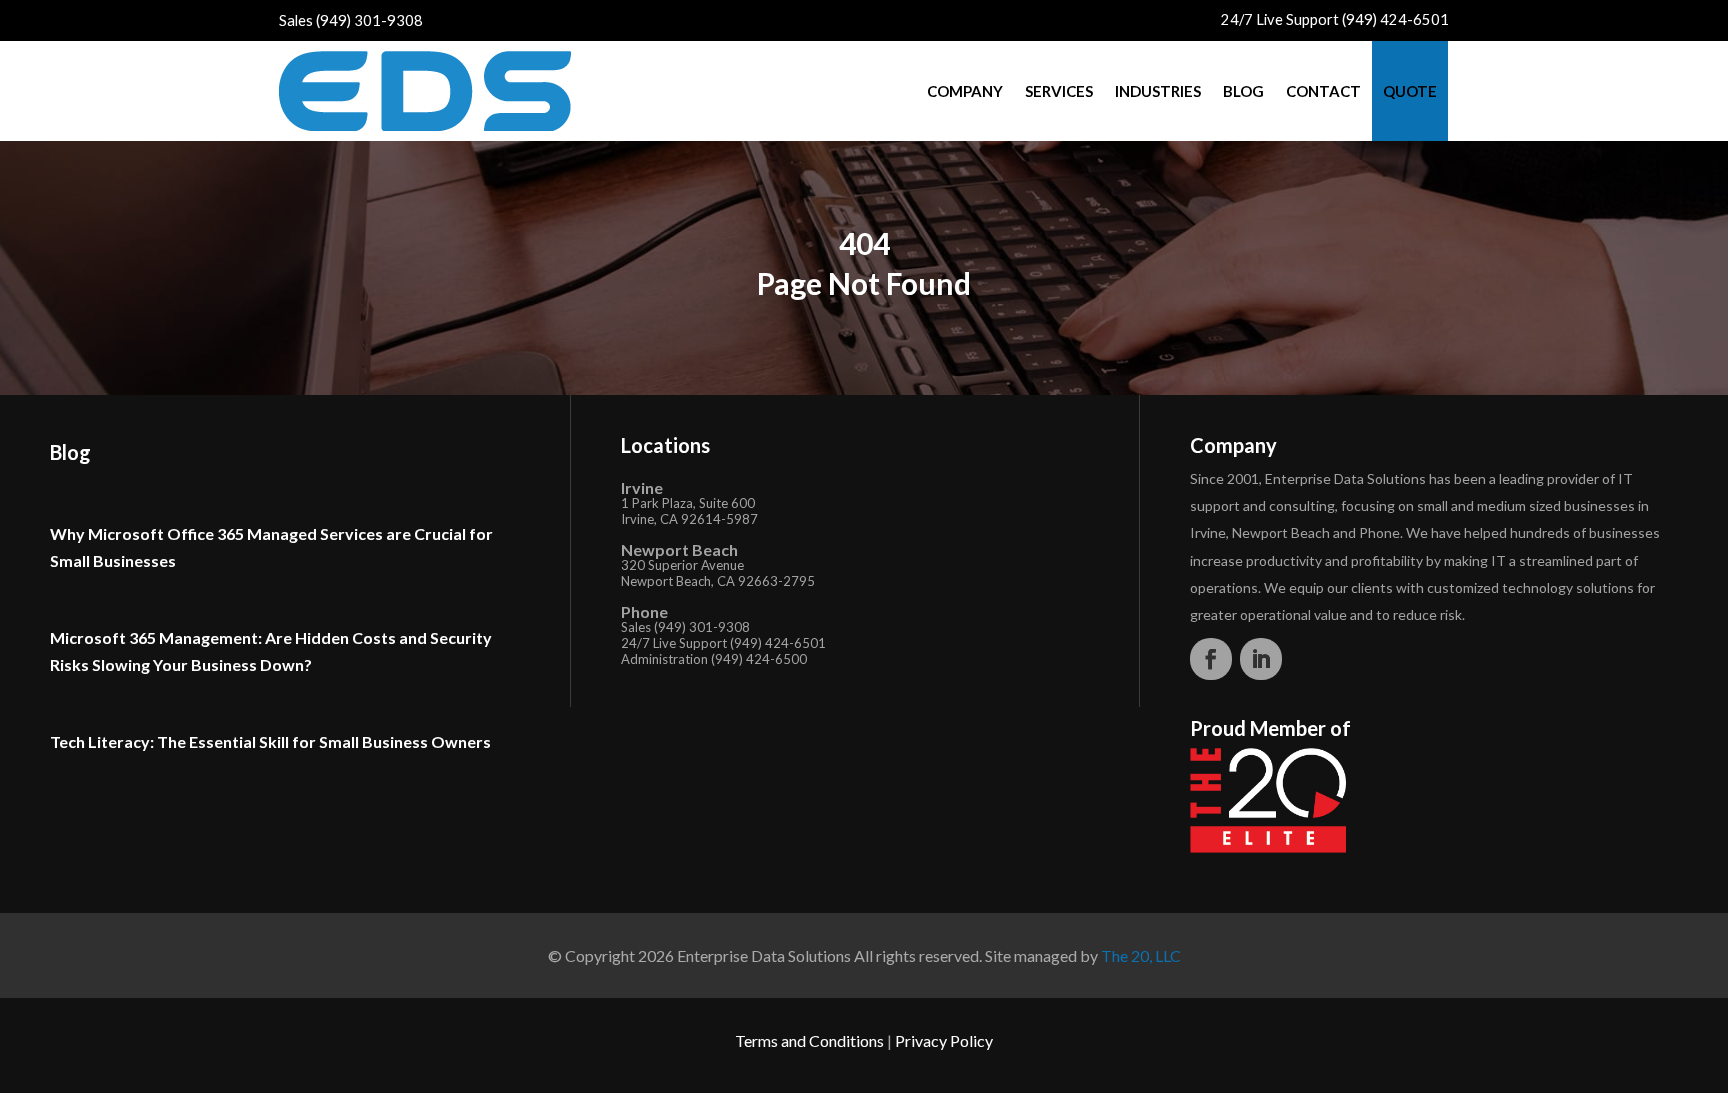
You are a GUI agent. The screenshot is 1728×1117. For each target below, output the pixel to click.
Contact (1323, 91)
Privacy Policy (944, 1040)
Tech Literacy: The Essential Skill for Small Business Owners (270, 741)
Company (965, 91)
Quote (1410, 91)
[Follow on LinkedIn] (1261, 659)
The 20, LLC (1141, 955)
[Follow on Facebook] (1211, 659)
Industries (1158, 91)
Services (1059, 91)
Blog (1243, 91)
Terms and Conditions (809, 1040)
